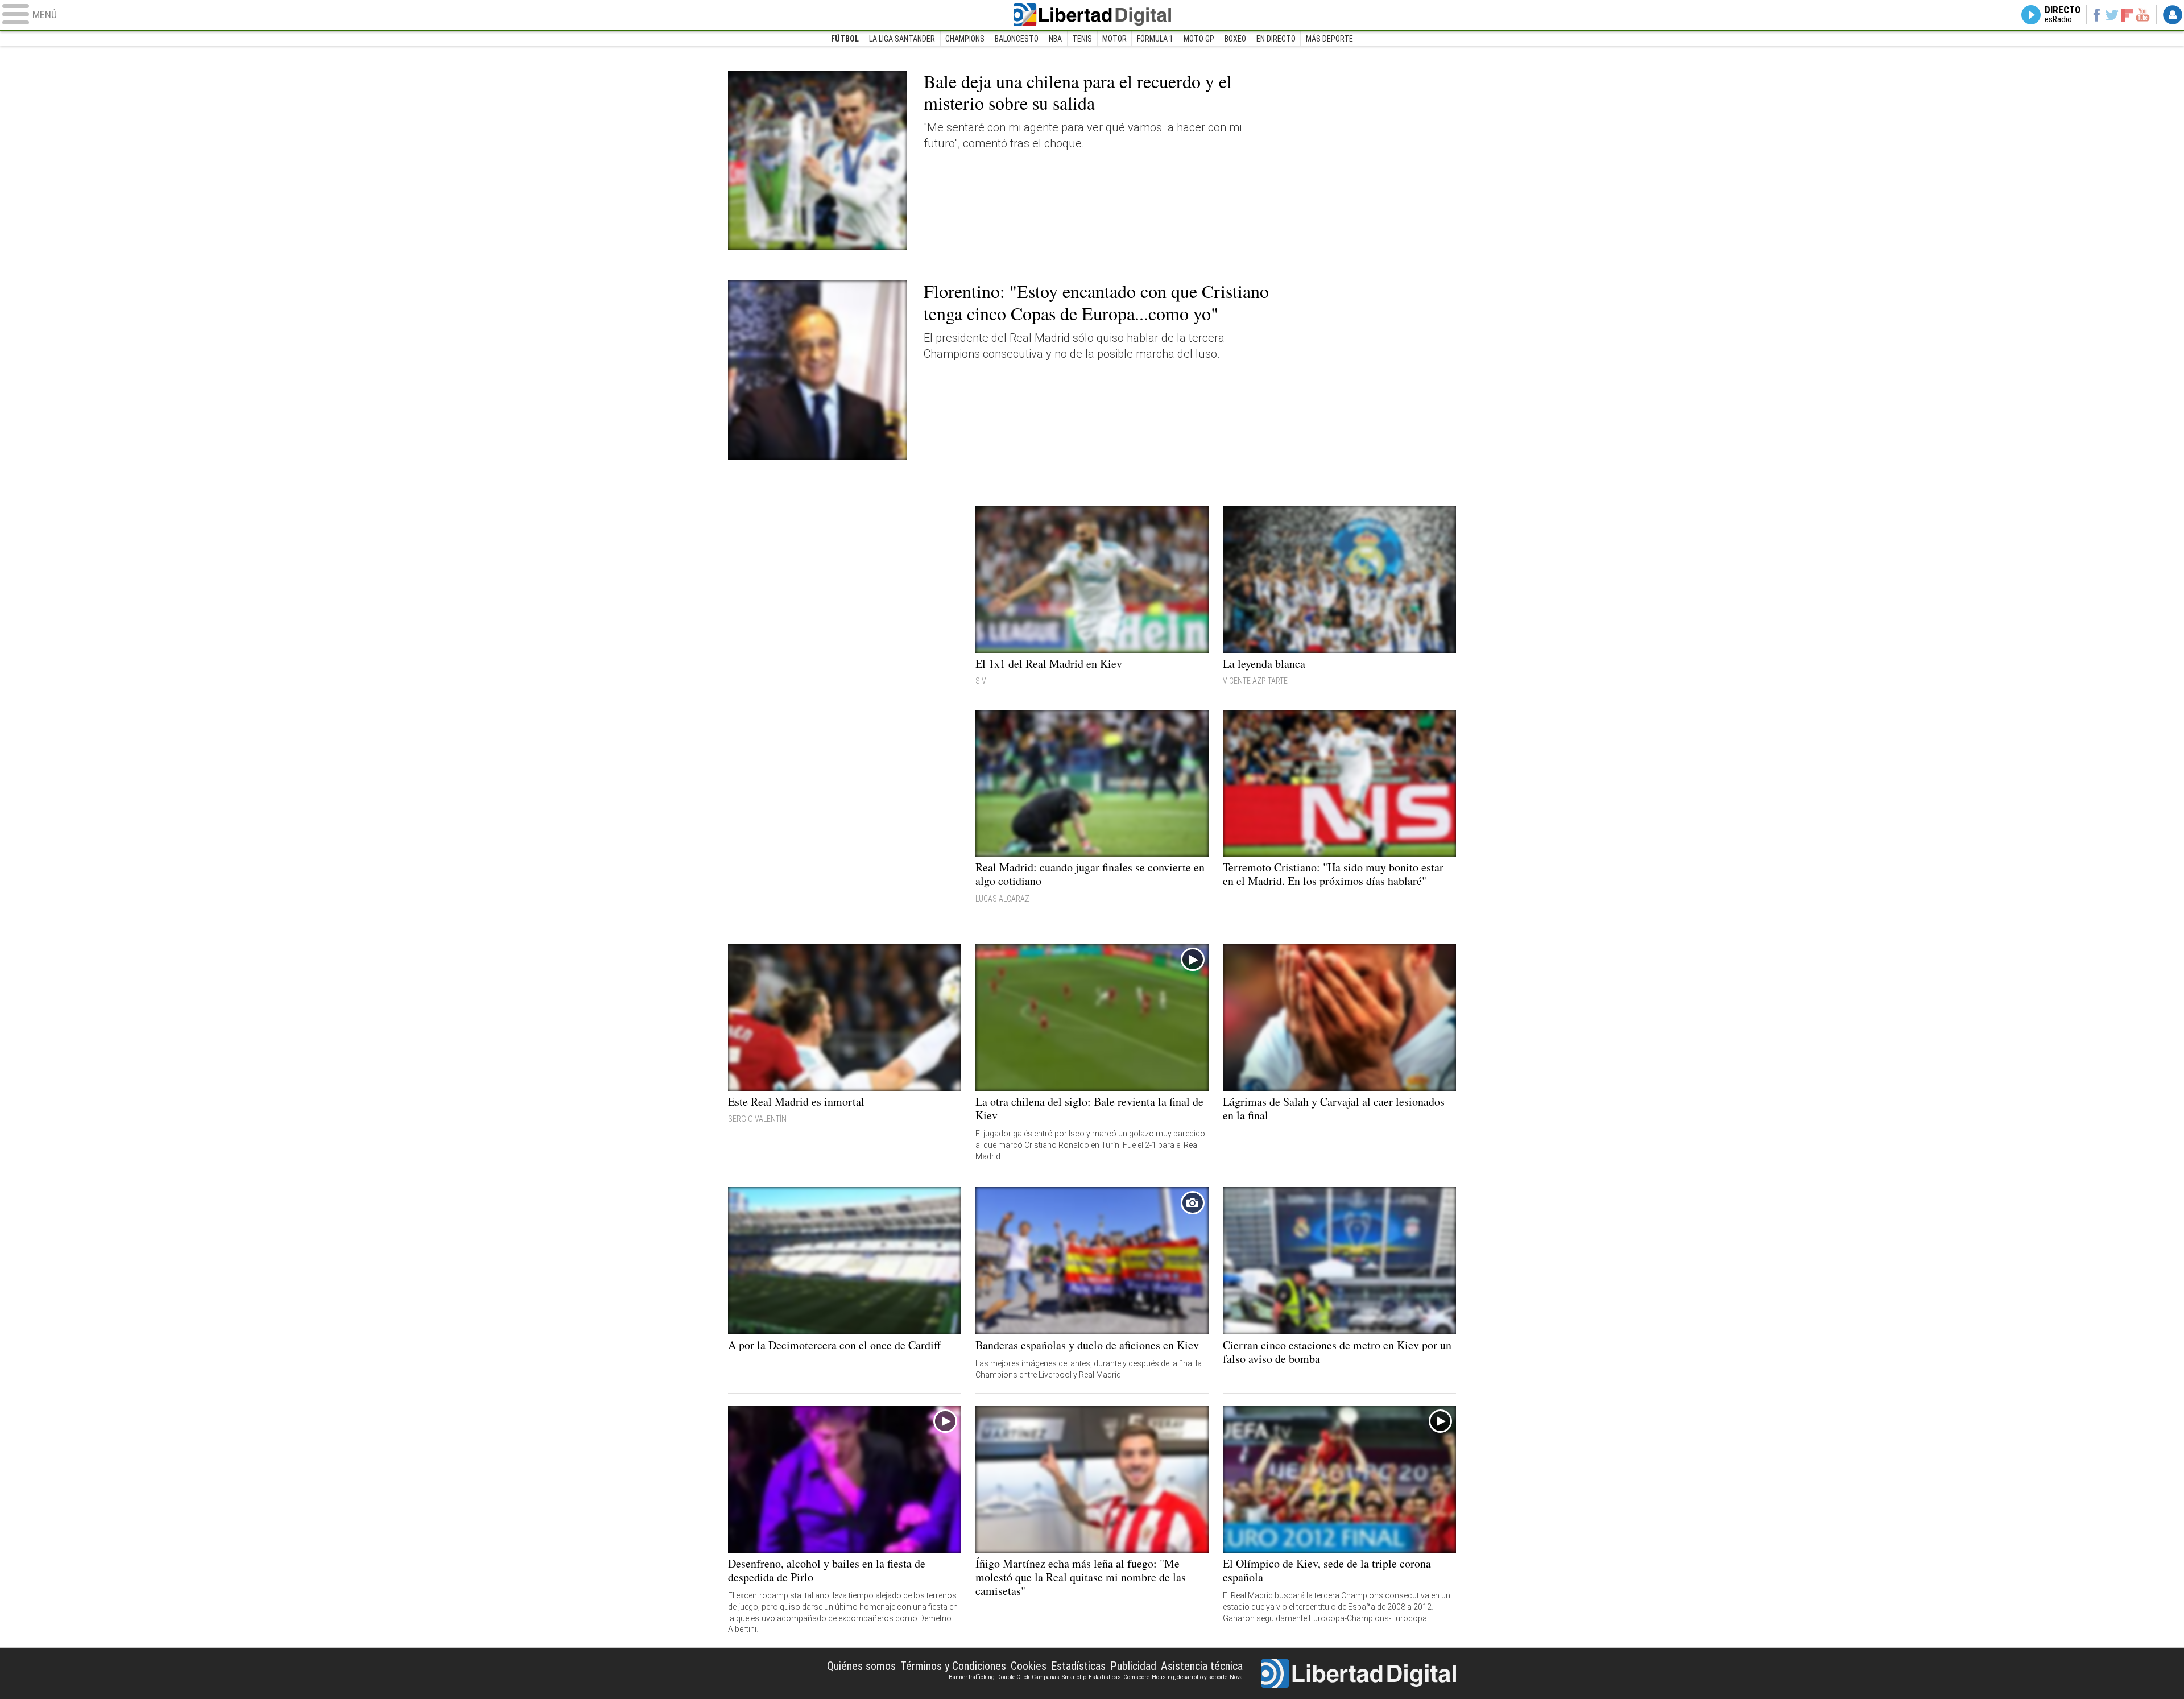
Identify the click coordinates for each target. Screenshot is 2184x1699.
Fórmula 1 (1155, 39)
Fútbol (845, 39)
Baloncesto (1017, 39)
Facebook (2096, 15)
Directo (2063, 15)
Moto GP (1199, 39)
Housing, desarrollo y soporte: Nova (1197, 1677)
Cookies (1029, 1666)
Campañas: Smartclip (1059, 1677)
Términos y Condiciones (953, 1666)
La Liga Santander (902, 39)
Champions (965, 39)
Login (2173, 15)
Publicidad (1133, 1666)
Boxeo (1235, 39)
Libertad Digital (1092, 15)
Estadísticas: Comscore (1119, 1677)
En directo (1276, 39)
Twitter (2112, 15)
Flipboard (2128, 15)
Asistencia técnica (1202, 1666)
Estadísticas (1078, 1666)
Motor (1114, 39)
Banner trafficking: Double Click (989, 1677)
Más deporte (1329, 39)
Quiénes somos (861, 1666)
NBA (1055, 39)
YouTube (2143, 15)
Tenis (1082, 39)
